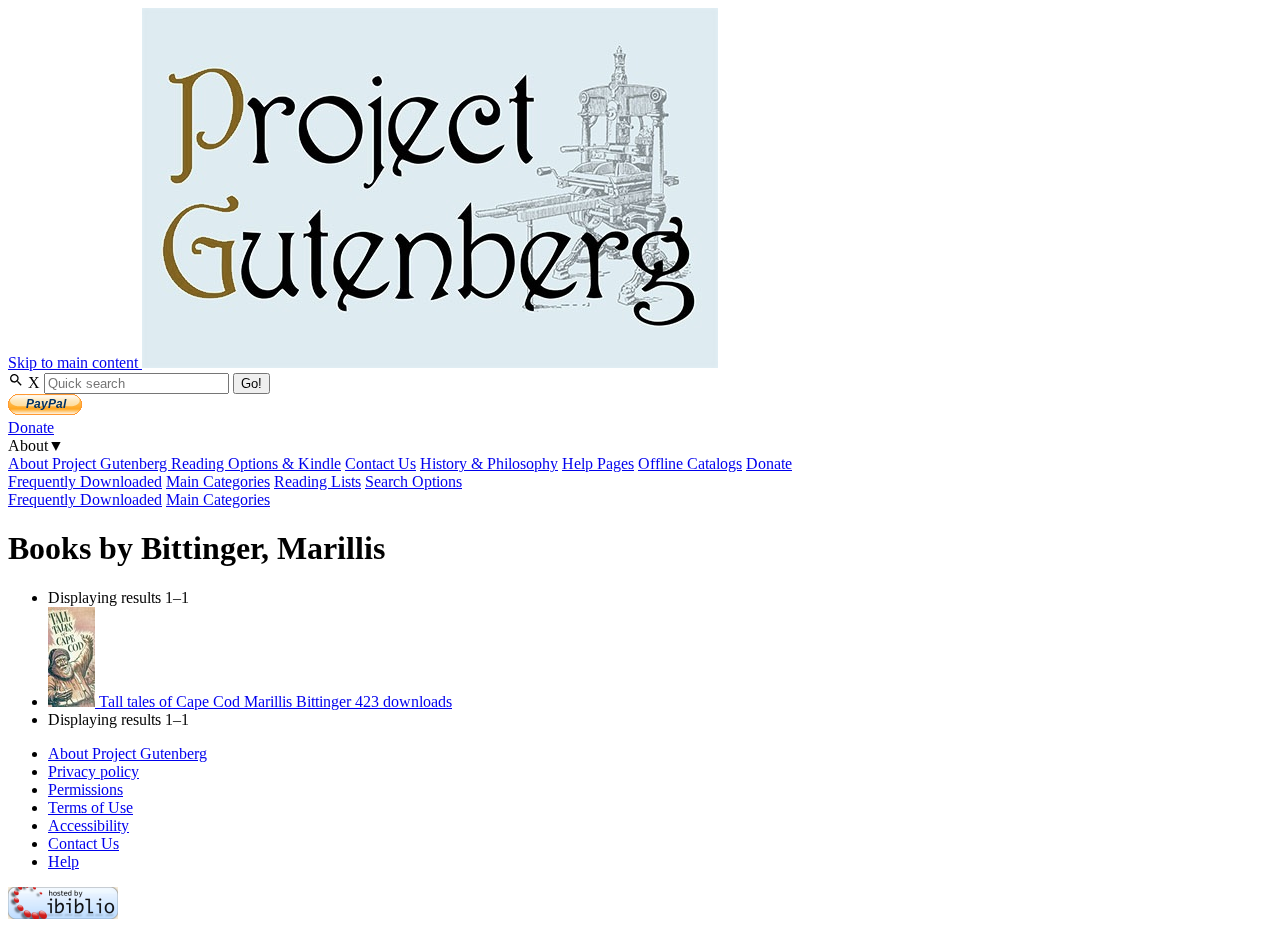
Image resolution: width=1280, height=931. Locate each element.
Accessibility (88, 825)
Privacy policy (93, 771)
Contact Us (380, 463)
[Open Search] (18, 382)
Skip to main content (75, 362)
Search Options (413, 481)
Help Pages (598, 463)
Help (63, 861)
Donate (31, 427)
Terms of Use (90, 807)
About (36, 445)
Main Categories (218, 481)
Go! (251, 383)
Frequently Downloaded (85, 481)
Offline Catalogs (690, 463)
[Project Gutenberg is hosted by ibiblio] (63, 913)
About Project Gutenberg (89, 463)
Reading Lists (317, 481)
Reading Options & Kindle (256, 463)
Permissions (85, 789)
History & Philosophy (489, 463)
